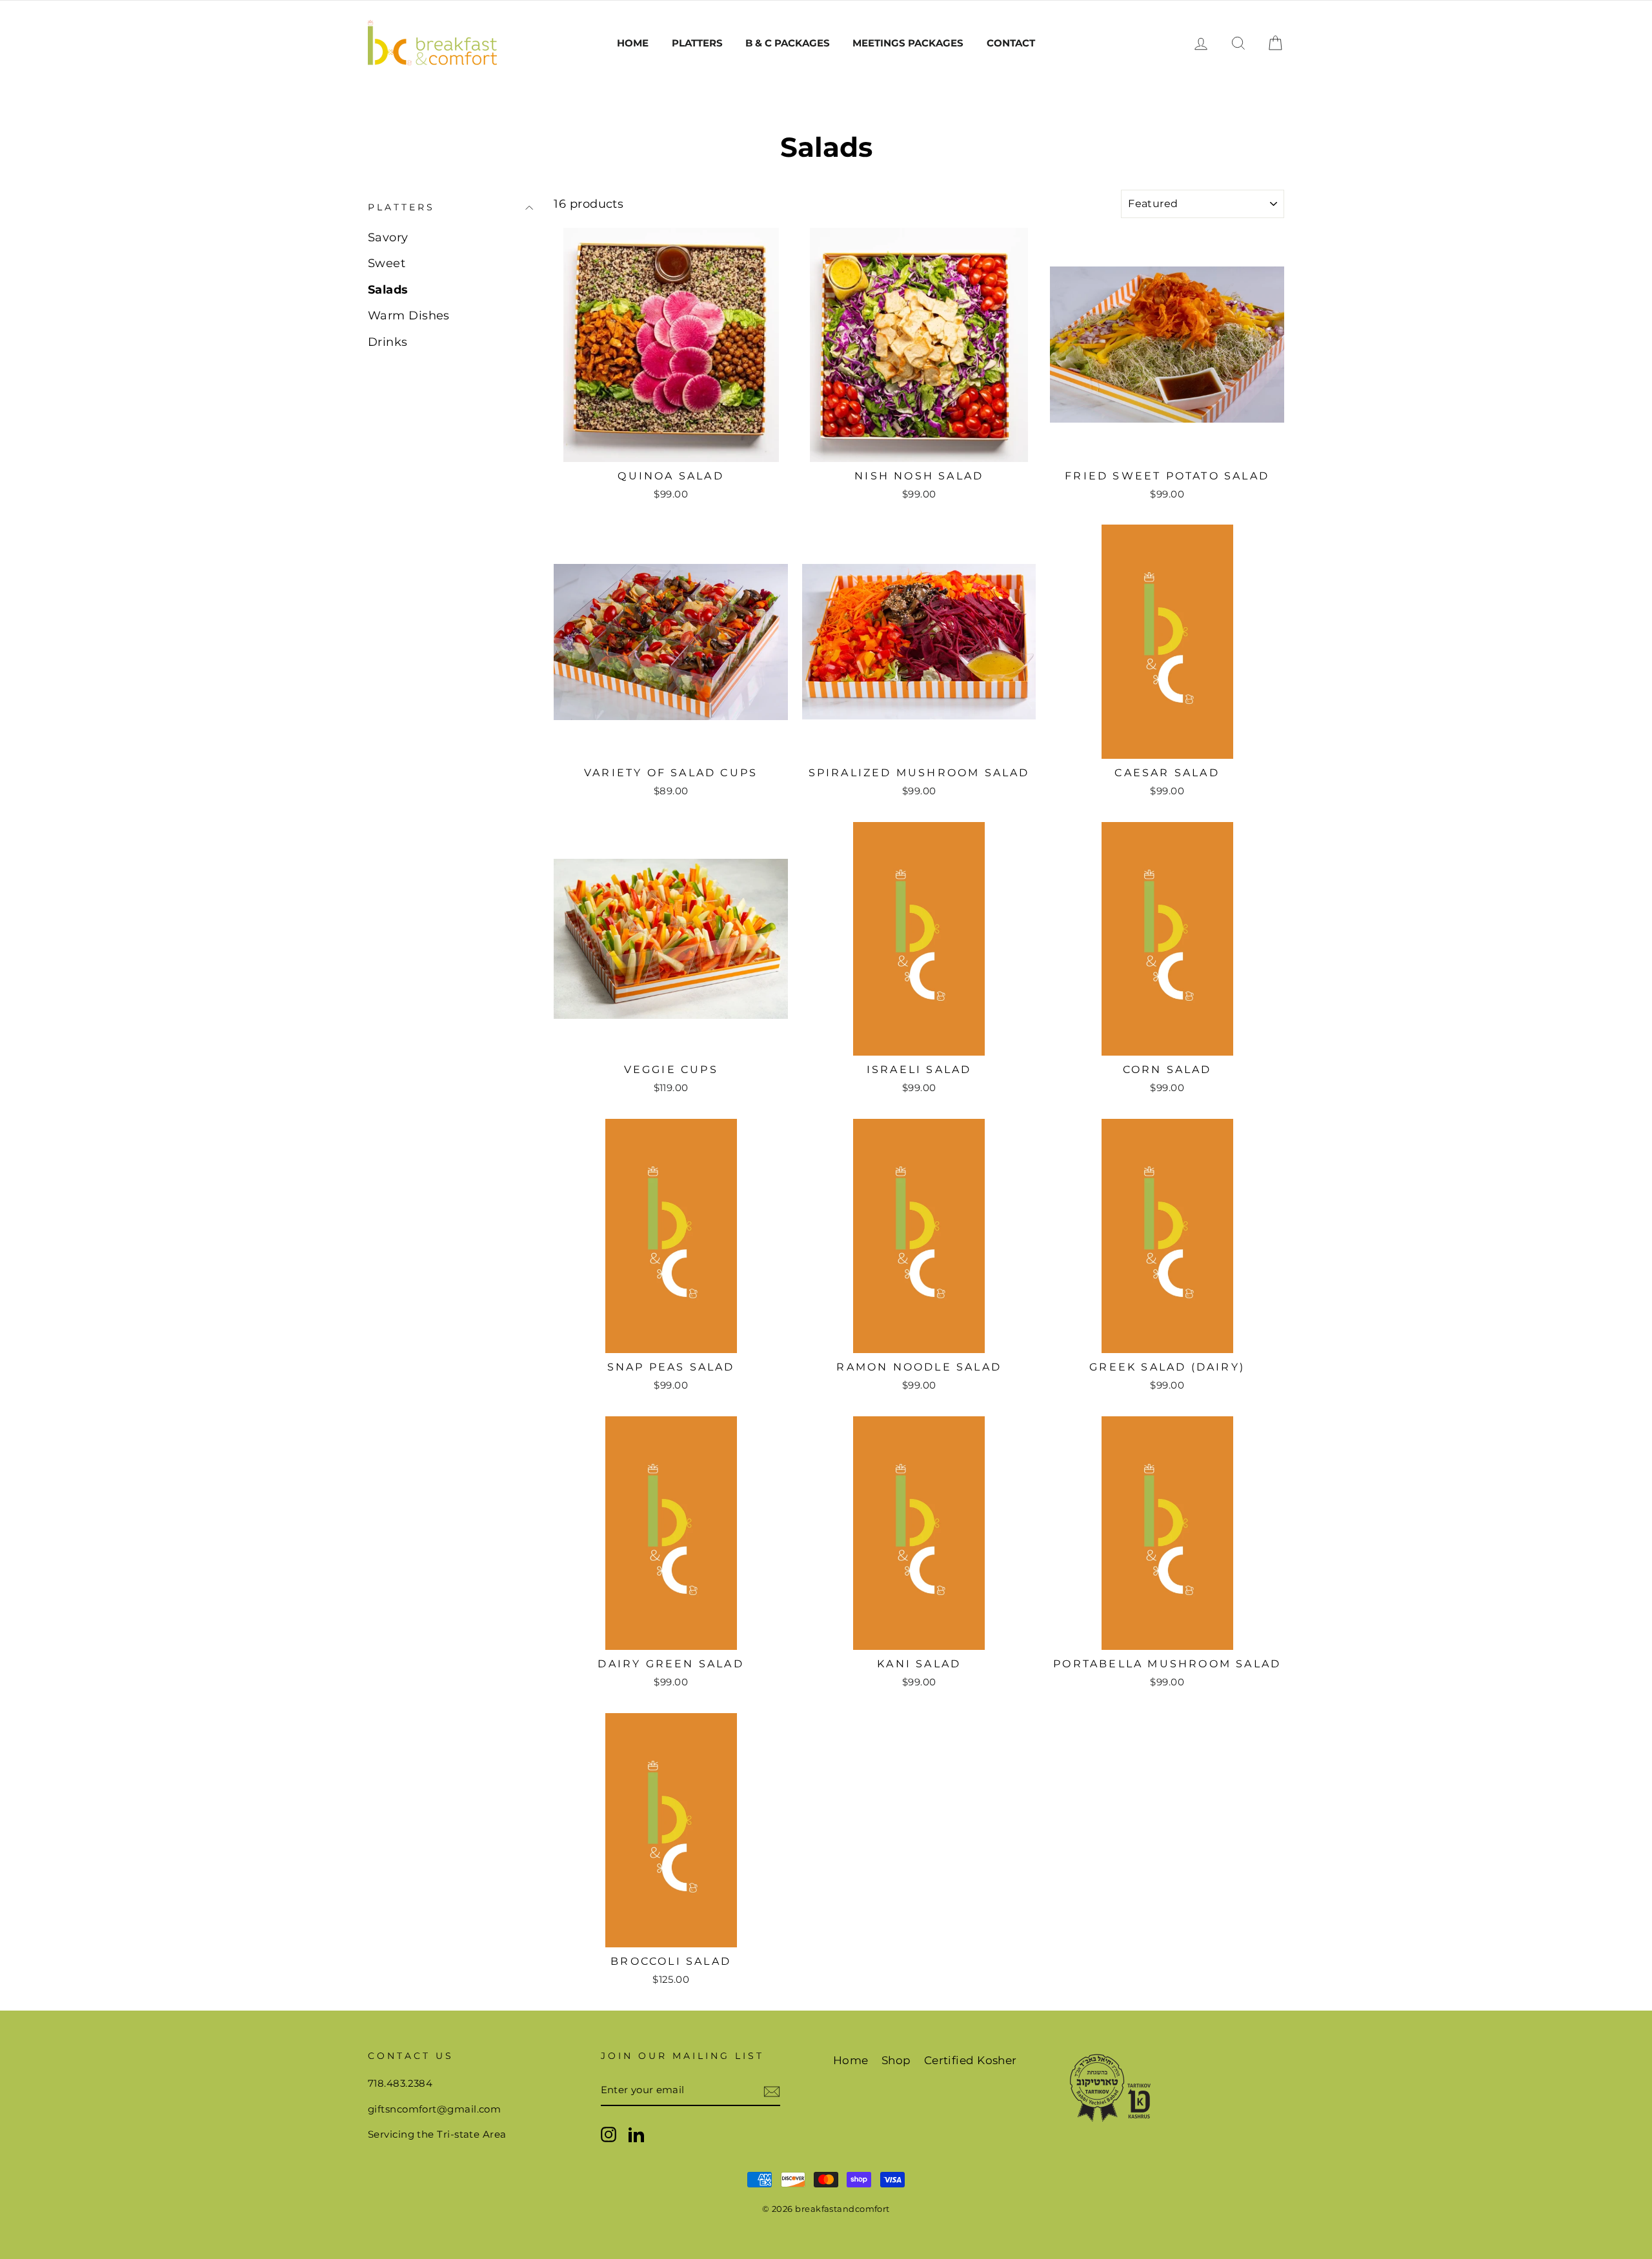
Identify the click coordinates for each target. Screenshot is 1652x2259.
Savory (388, 237)
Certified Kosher (971, 2060)
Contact (1011, 43)
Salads (388, 290)
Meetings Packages (908, 43)
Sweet (387, 263)
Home (633, 43)
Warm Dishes (409, 316)
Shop (896, 2060)
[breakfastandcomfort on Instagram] (609, 2134)
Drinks (388, 342)
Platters (697, 43)
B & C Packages (788, 43)
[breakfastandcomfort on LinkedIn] (636, 2134)
